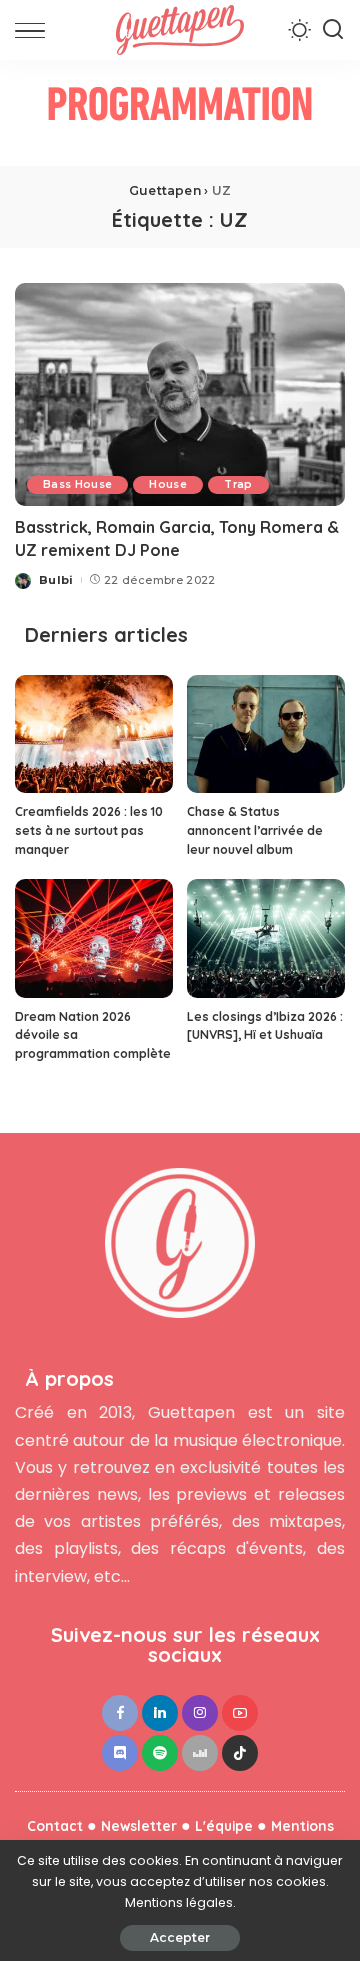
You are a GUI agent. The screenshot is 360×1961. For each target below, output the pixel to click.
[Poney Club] (180, 111)
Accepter (180, 1937)
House (168, 484)
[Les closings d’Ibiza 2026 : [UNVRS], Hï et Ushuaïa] (266, 938)
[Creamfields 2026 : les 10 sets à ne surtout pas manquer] (94, 734)
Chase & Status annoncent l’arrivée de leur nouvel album (255, 830)
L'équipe (224, 1825)
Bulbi (56, 580)
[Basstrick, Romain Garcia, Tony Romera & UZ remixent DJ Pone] (180, 394)
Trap (238, 484)
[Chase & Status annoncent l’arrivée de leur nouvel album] (266, 734)
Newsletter (139, 1825)
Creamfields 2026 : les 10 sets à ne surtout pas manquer (89, 830)
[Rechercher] (333, 30)
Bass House (77, 484)
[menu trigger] (35, 30)
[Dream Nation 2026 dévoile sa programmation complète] (94, 938)
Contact (55, 1825)
